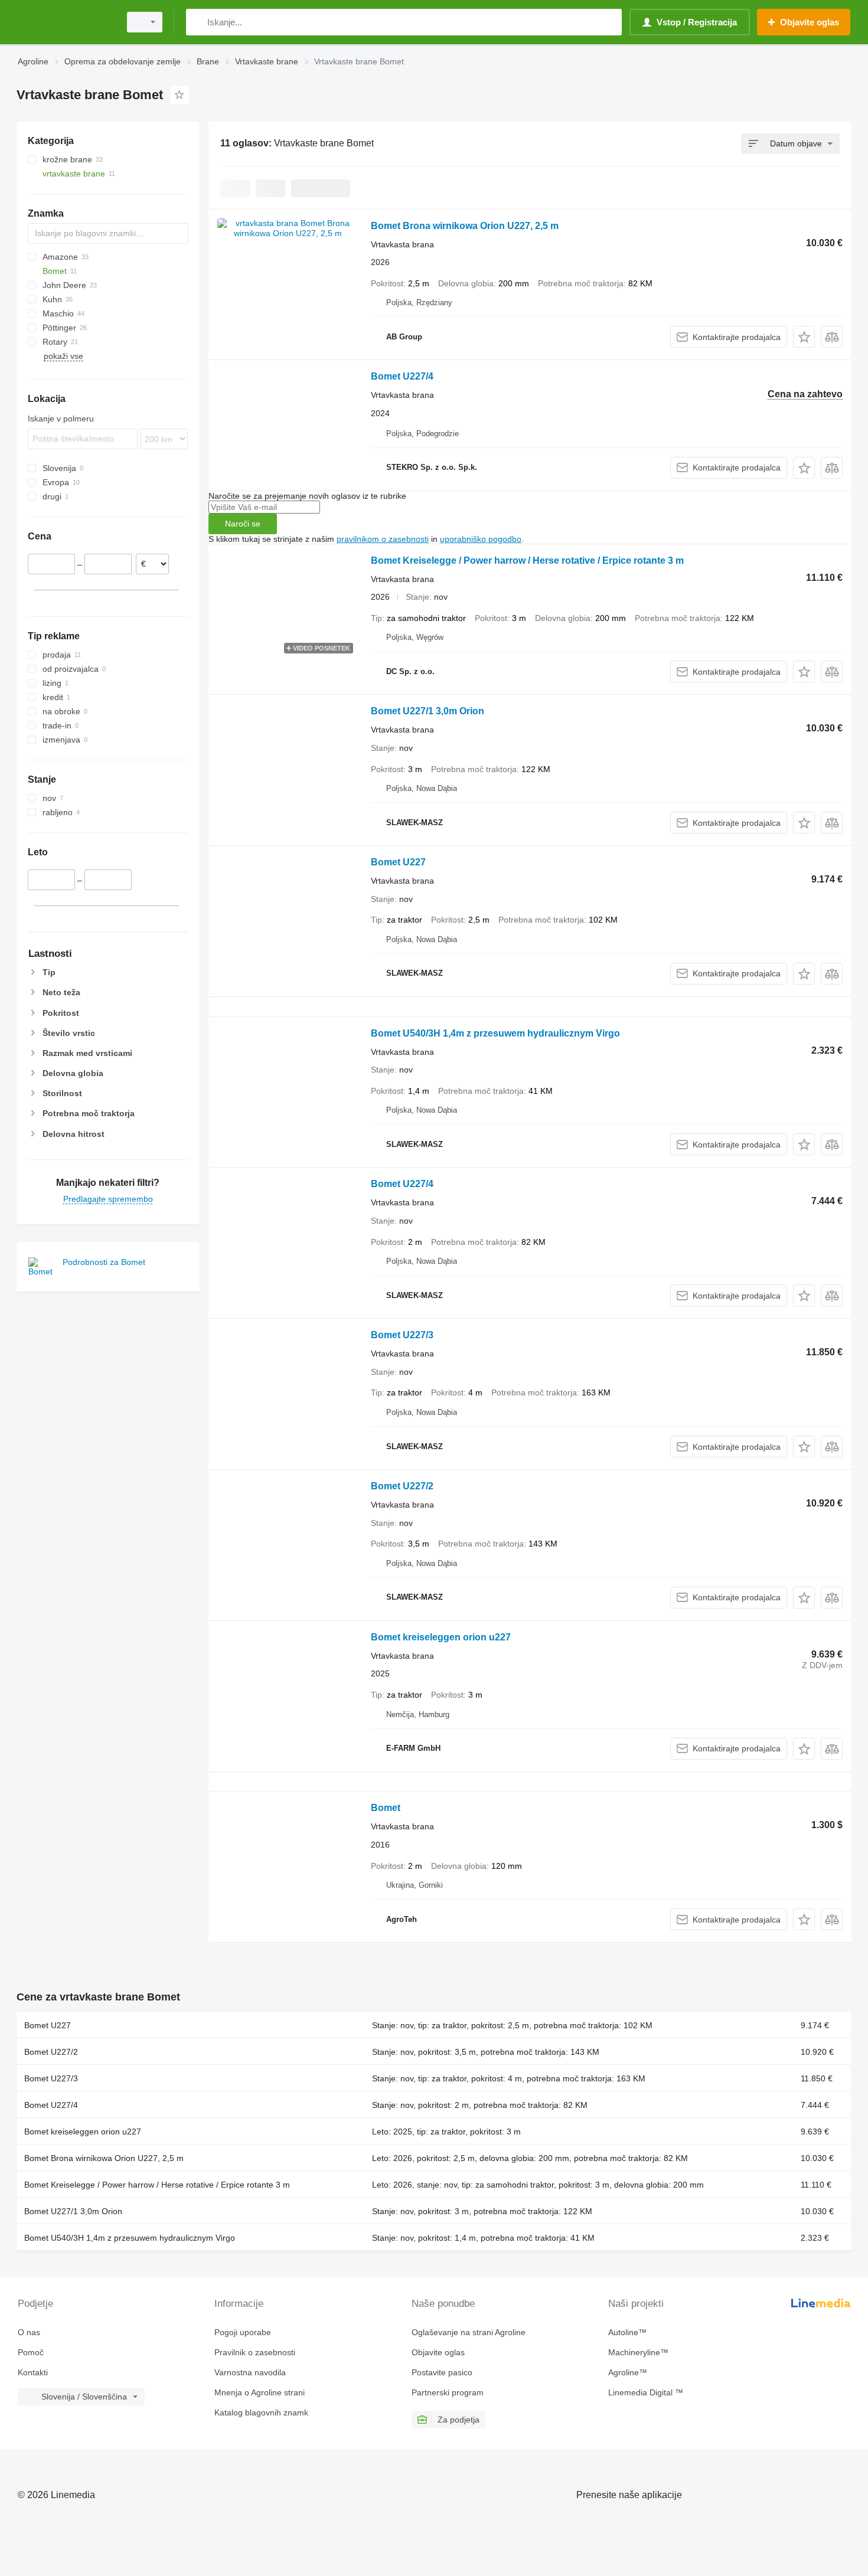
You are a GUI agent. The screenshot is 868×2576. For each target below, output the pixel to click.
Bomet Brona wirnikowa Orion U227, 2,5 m (465, 226)
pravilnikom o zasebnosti (383, 539)
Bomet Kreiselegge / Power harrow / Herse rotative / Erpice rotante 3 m (527, 560)
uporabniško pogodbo (481, 539)
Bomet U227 (398, 862)
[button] (804, 337)
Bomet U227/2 (402, 1486)
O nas (29, 2332)
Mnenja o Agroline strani (260, 2392)
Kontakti (33, 2372)
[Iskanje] (198, 22)
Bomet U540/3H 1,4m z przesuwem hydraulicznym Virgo (495, 1033)
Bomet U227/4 (402, 376)
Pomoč (31, 2352)
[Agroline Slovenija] (65, 22)
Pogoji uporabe (243, 2332)
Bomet (386, 1808)
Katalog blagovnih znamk (261, 2412)
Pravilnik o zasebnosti (255, 2352)
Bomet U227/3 (402, 1335)
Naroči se (243, 524)
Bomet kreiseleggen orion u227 (441, 1637)
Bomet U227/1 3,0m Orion (428, 711)
